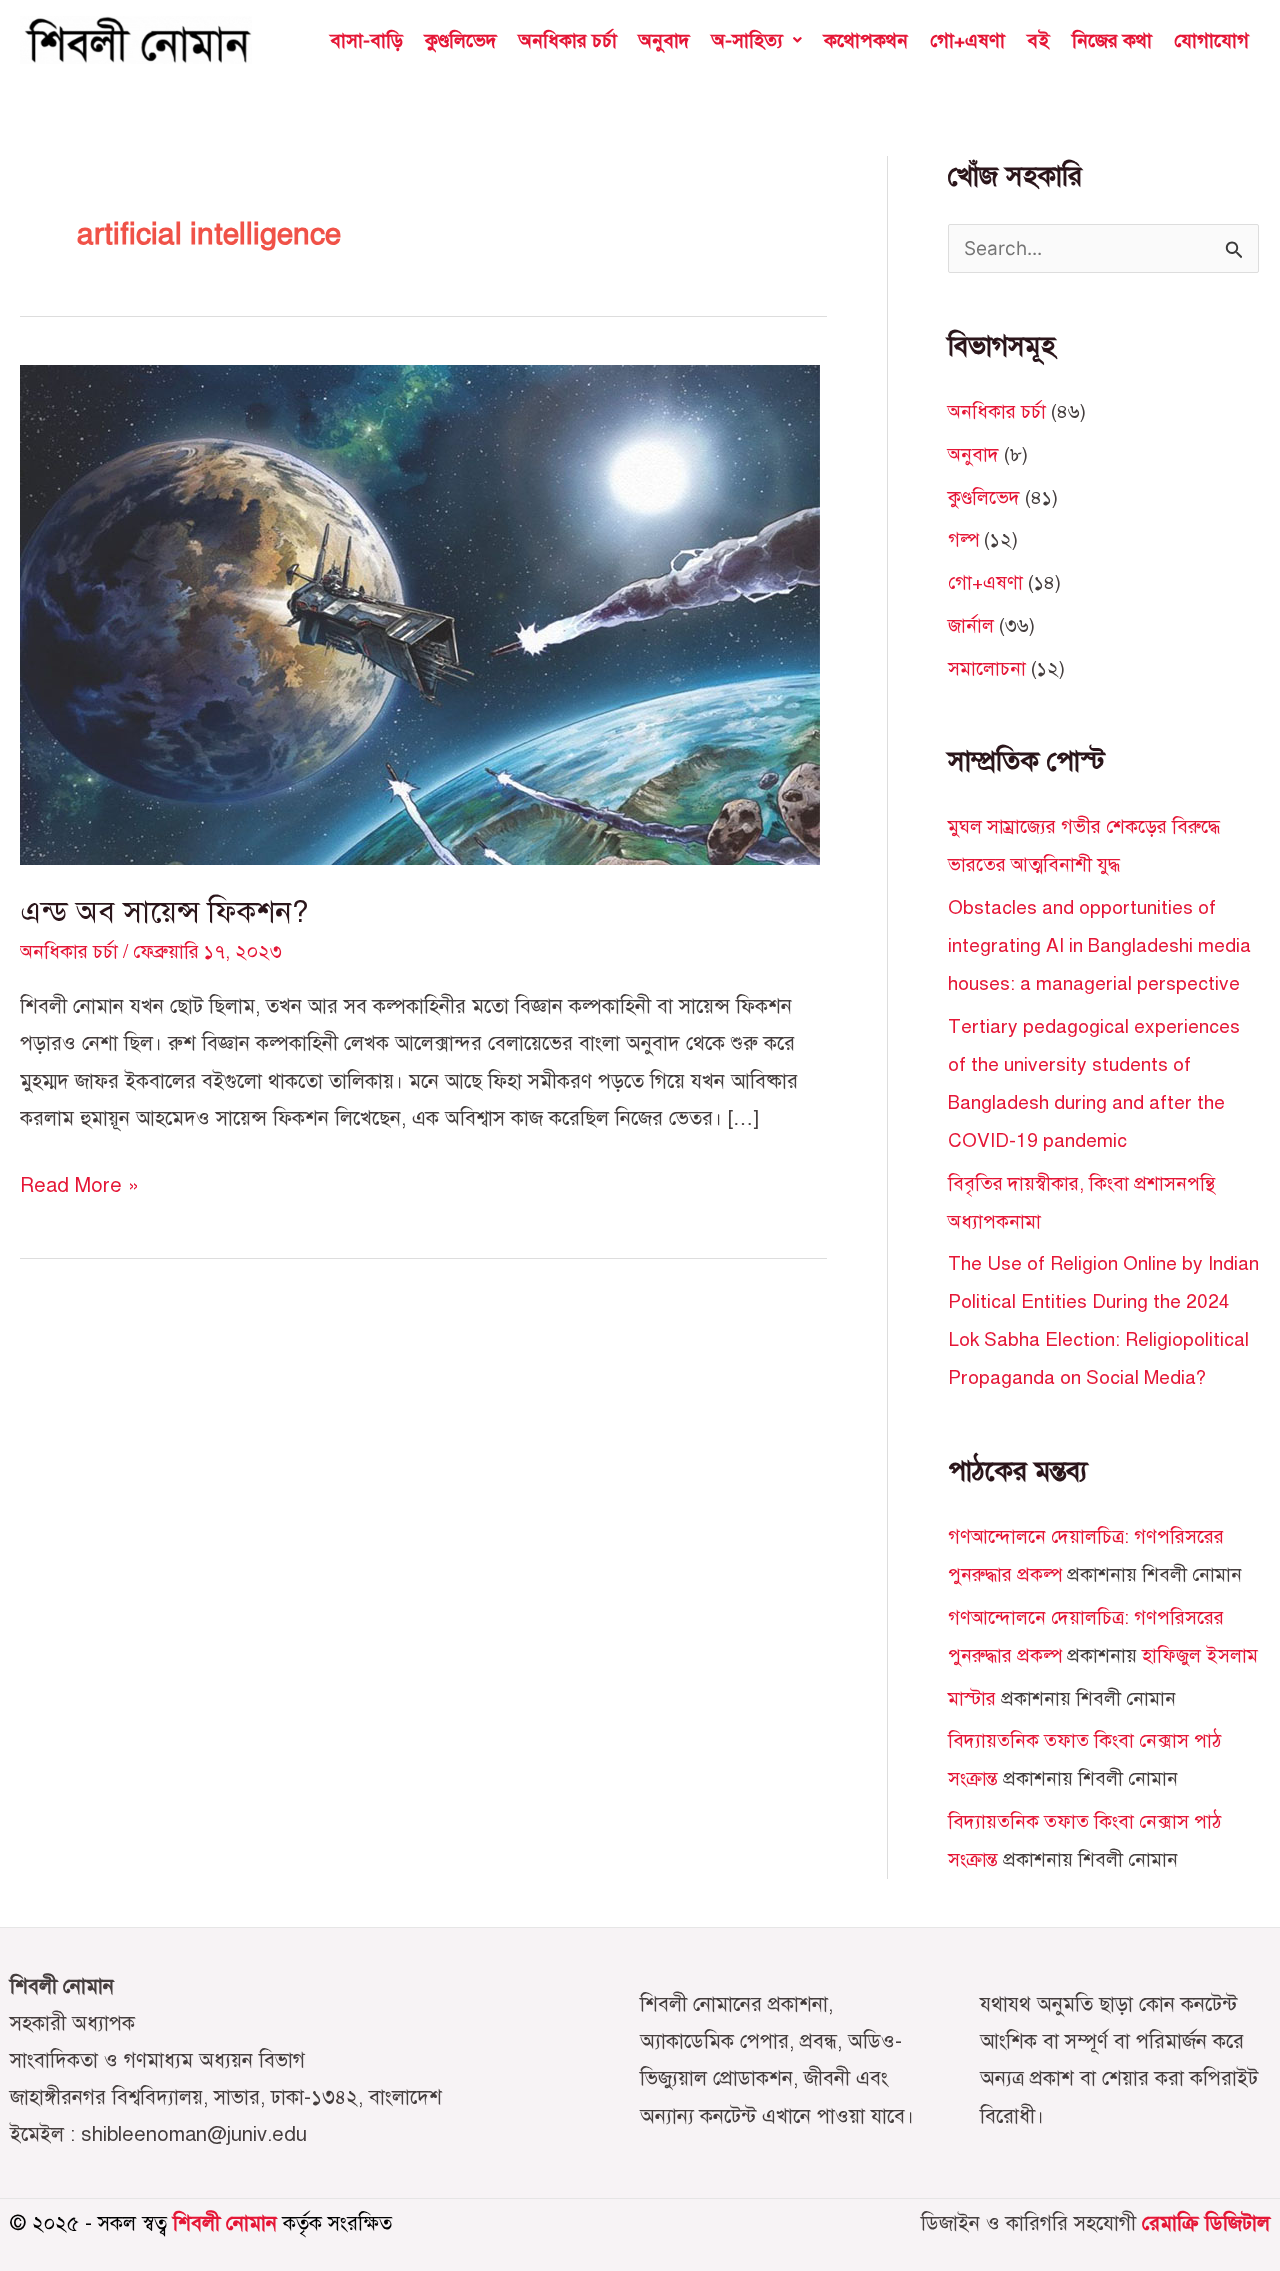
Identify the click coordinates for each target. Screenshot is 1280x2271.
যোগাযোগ (1211, 40)
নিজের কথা (1112, 40)
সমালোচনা (987, 668)
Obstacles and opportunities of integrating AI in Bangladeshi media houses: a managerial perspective (1099, 945)
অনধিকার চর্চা (568, 40)
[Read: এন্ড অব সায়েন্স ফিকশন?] (420, 612)
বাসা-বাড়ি (366, 40)
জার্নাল (971, 625)
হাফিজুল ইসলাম (1200, 1655)
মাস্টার (972, 1698)
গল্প (963, 539)
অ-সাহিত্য (747, 40)
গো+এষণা (967, 40)
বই (1038, 40)
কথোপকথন (866, 40)
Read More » (79, 1182)
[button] (757, 40)
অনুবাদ (664, 40)
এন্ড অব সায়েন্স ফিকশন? (164, 912)
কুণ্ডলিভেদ (461, 40)
